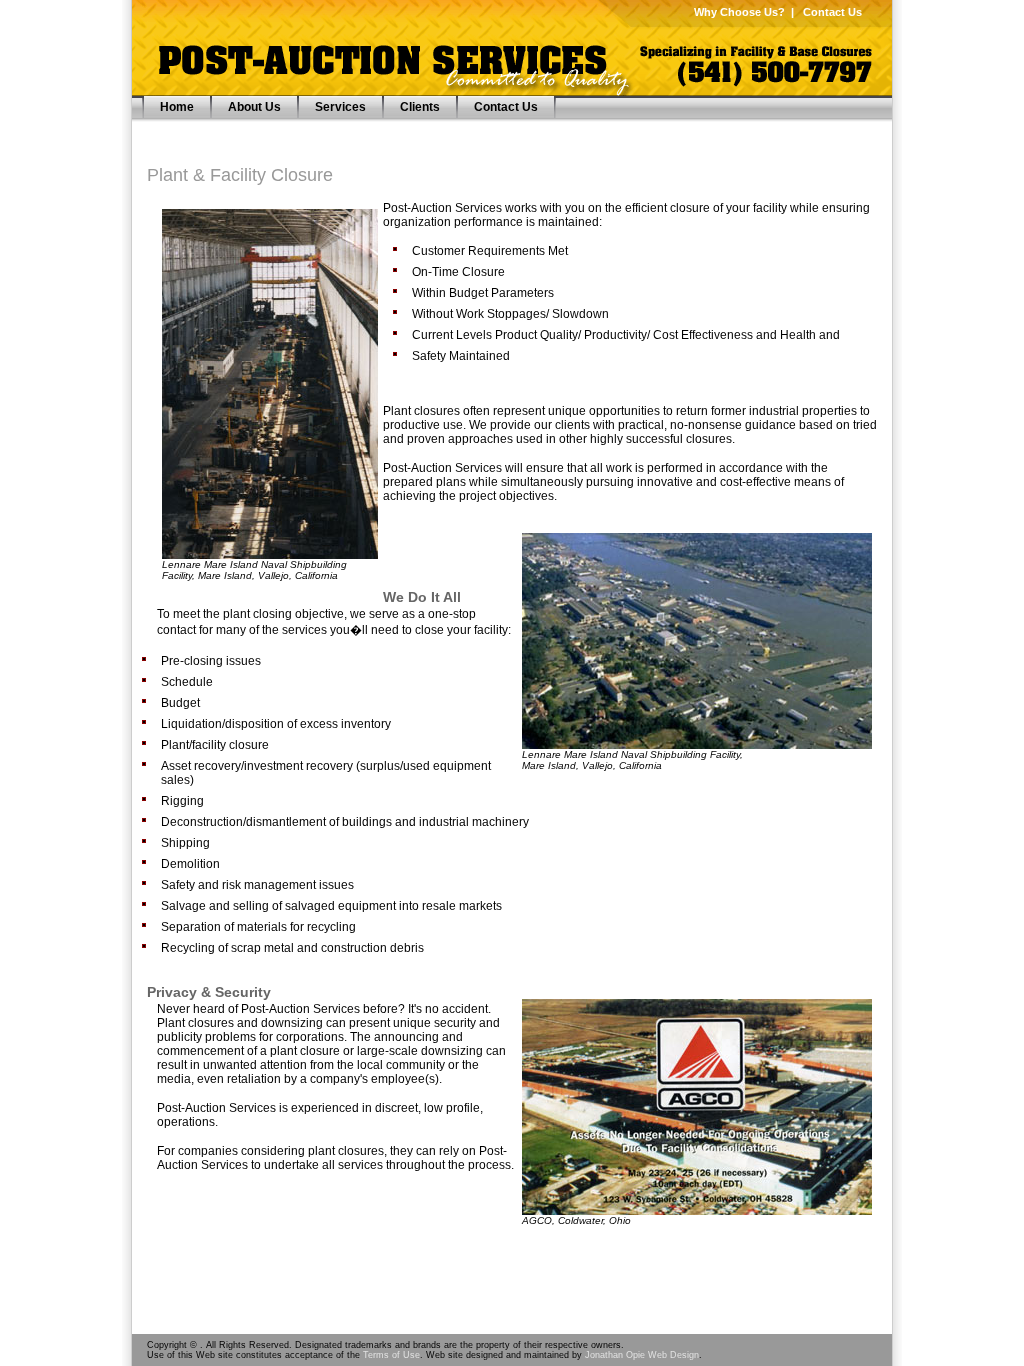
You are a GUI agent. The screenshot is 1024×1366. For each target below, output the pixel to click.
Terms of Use (391, 1355)
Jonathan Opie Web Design (642, 1355)
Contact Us (832, 12)
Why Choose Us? (739, 12)
